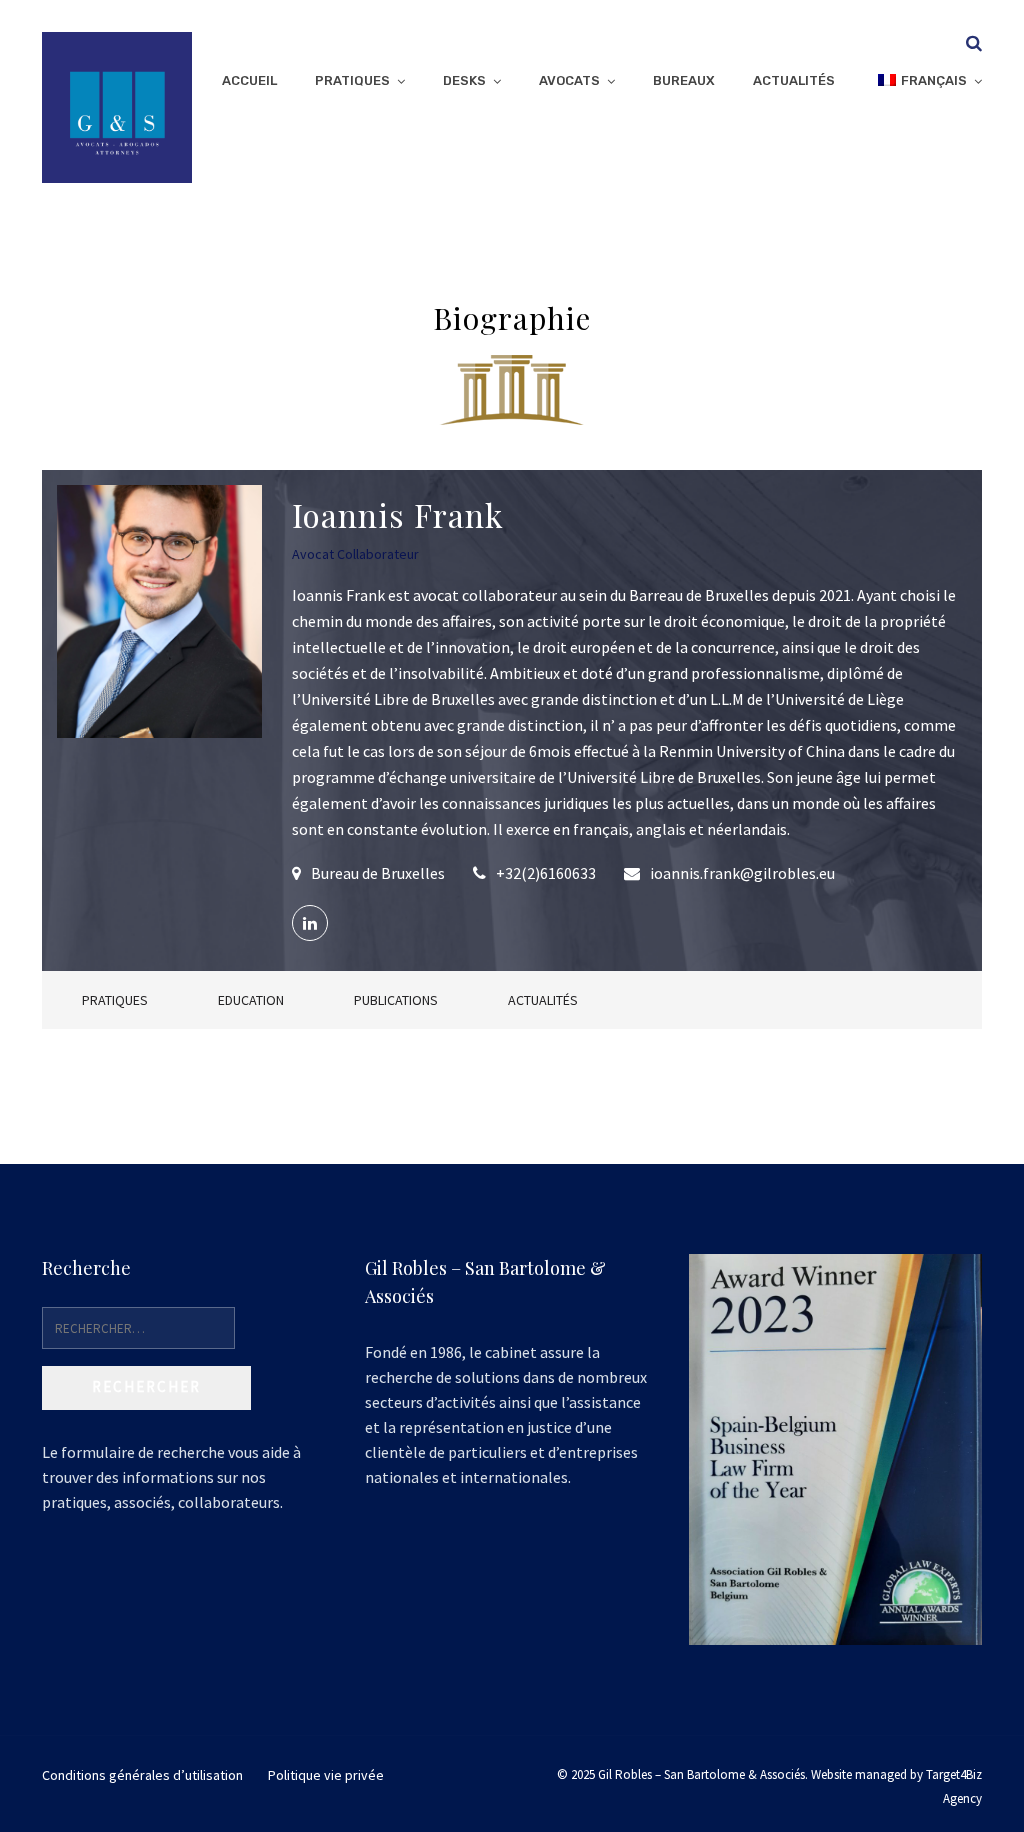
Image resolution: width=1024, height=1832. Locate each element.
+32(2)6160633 (546, 873)
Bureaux (684, 80)
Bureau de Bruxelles (378, 873)
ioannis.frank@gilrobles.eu (742, 873)
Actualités (794, 80)
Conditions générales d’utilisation (142, 1775)
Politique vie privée (326, 1775)
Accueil (249, 80)
